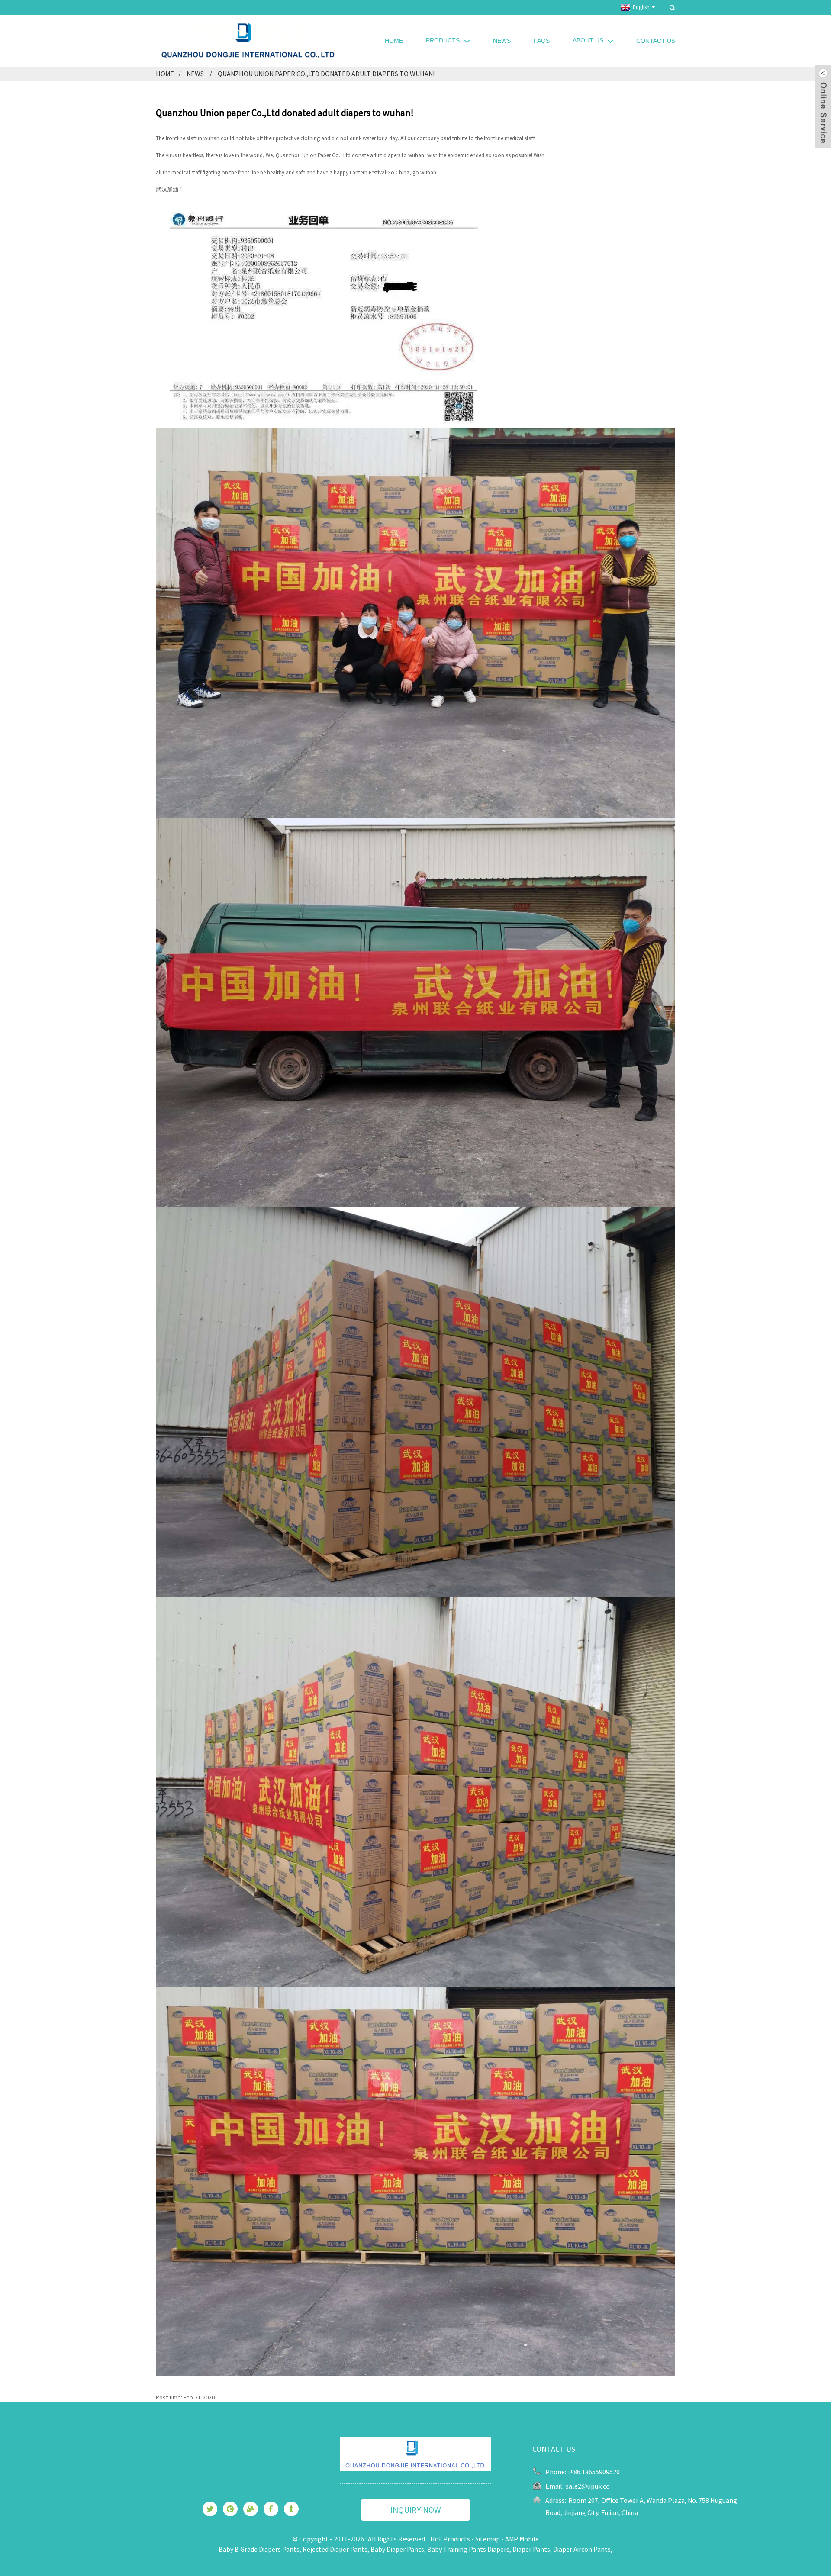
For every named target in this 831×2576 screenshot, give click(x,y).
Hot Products (450, 2539)
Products (443, 40)
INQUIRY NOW (416, 2510)
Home (394, 41)
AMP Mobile (522, 2539)
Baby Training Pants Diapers (468, 2549)
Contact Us (656, 41)
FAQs (542, 41)
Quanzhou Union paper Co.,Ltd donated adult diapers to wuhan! (326, 74)
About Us (588, 40)
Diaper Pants (531, 2549)
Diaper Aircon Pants (582, 2549)
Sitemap (488, 2539)
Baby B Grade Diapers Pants (259, 2549)
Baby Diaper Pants (397, 2549)
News (502, 41)
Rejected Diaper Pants (335, 2549)
